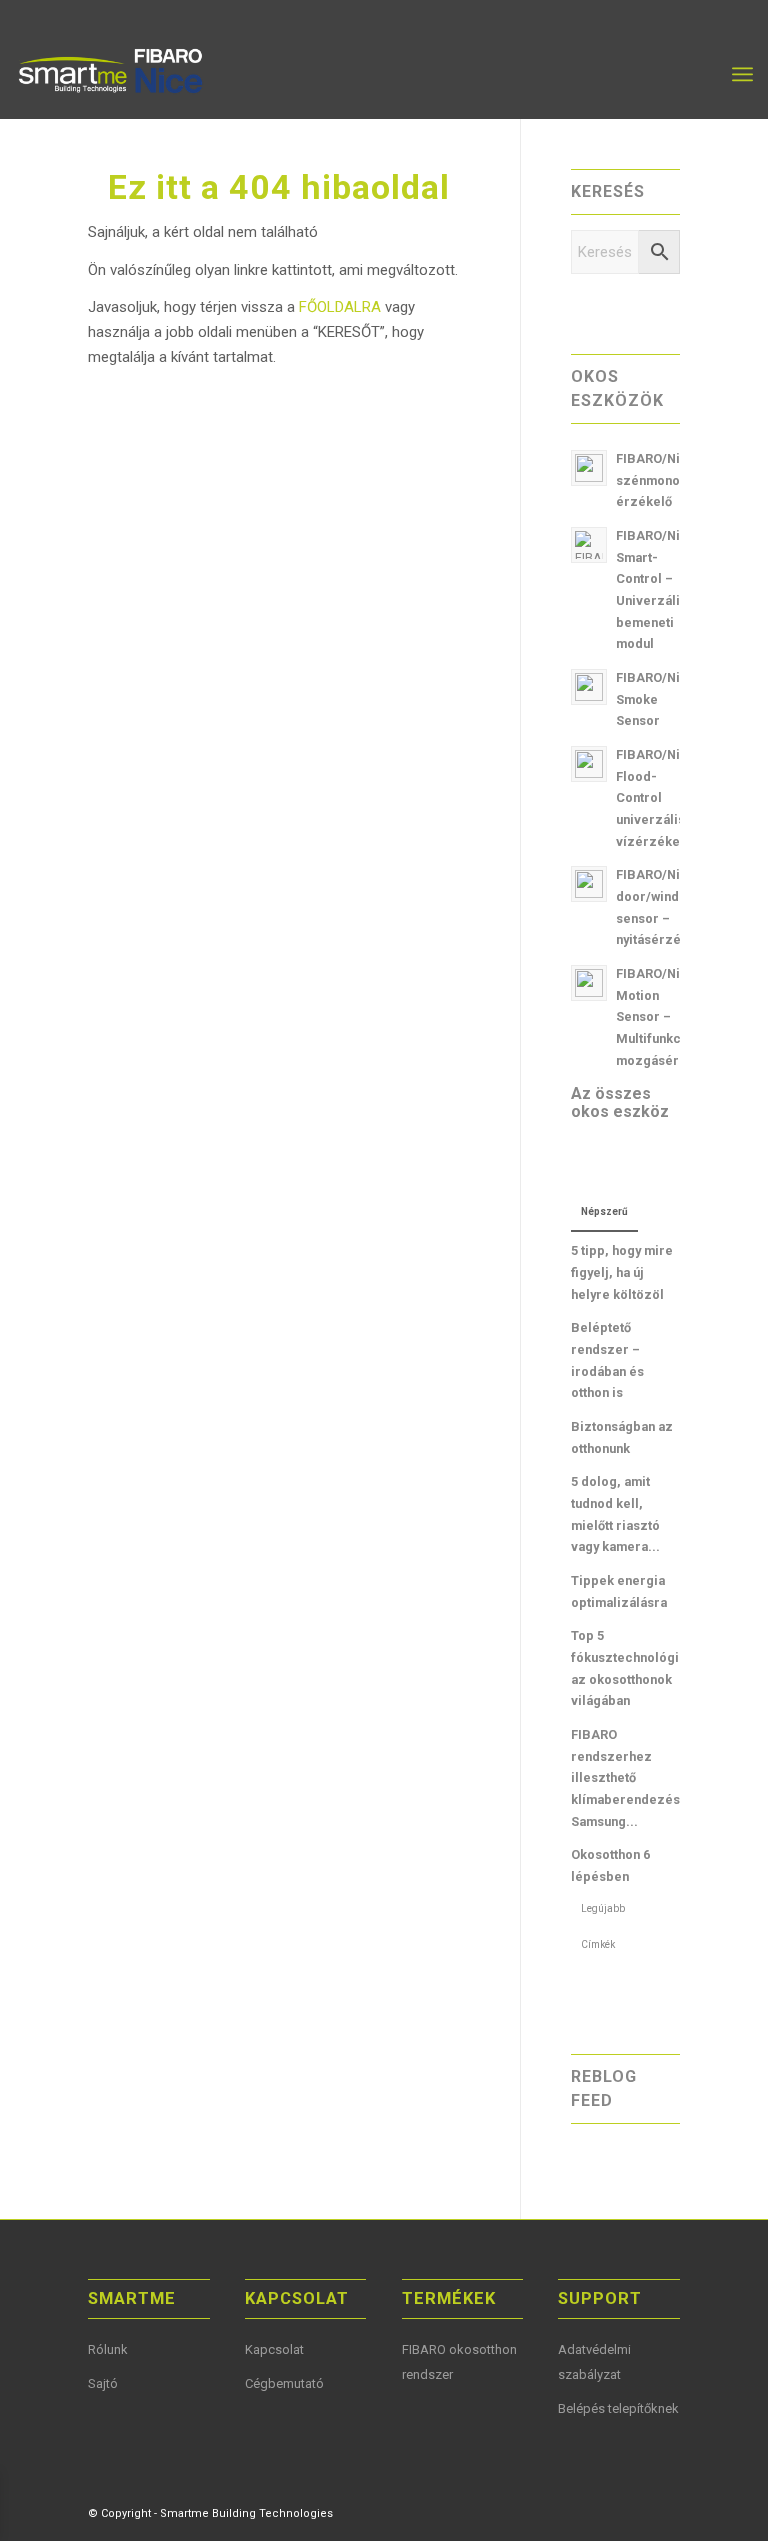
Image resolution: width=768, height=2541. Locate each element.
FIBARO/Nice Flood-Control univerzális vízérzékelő (656, 798)
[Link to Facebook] (575, 2512)
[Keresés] (698, 74)
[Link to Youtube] (605, 2512)
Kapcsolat (274, 2349)
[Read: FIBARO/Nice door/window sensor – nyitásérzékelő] (589, 884)
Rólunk (108, 2349)
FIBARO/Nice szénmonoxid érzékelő (657, 480)
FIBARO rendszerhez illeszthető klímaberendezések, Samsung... (635, 1778)
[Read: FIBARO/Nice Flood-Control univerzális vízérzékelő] (589, 764)
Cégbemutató (284, 2383)
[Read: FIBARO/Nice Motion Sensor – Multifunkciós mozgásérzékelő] (589, 983)
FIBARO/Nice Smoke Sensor (656, 699)
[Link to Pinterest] (635, 2512)
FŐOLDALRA (342, 307)
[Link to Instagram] (665, 2512)
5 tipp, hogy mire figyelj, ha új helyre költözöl (622, 1272)
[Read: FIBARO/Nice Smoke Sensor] (589, 687)
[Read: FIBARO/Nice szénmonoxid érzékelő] (589, 468)
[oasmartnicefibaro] (113, 74)
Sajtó (103, 2383)
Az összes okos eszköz (620, 1102)
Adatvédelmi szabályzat (594, 2362)
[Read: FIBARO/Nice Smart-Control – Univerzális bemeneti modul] (589, 545)
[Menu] (742, 74)
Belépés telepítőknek (618, 2408)
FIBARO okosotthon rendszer (459, 2362)
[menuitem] (698, 74)
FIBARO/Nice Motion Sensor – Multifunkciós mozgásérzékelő (668, 1017)
